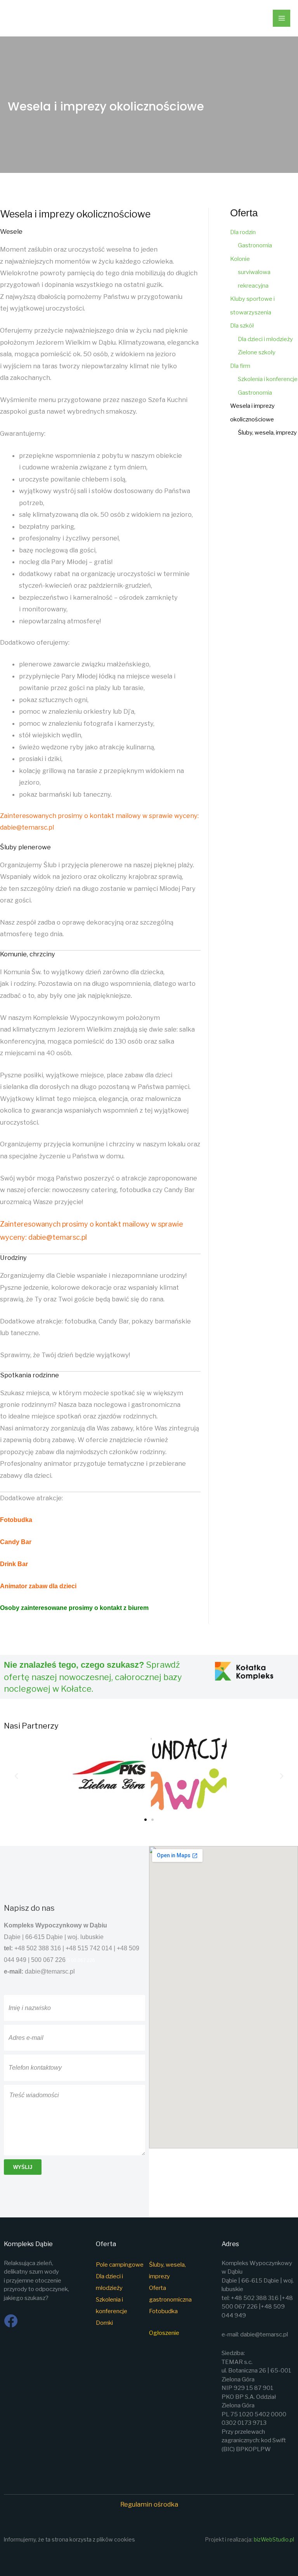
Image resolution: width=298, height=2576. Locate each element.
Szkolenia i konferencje (268, 379)
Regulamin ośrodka (149, 2504)
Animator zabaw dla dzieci (38, 1586)
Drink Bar (14, 1564)
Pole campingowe (120, 2265)
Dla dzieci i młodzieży (265, 339)
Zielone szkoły (257, 352)
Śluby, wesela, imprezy (267, 433)
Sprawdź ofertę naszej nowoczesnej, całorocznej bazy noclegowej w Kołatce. (93, 1677)
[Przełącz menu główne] (282, 18)
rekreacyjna (253, 286)
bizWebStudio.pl (274, 2540)
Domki (104, 2323)
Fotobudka (17, 1520)
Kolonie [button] (240, 259)
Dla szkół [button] (242, 326)
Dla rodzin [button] (243, 232)
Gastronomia (255, 245)
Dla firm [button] (240, 366)
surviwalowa (254, 272)
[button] (16, 1776)
